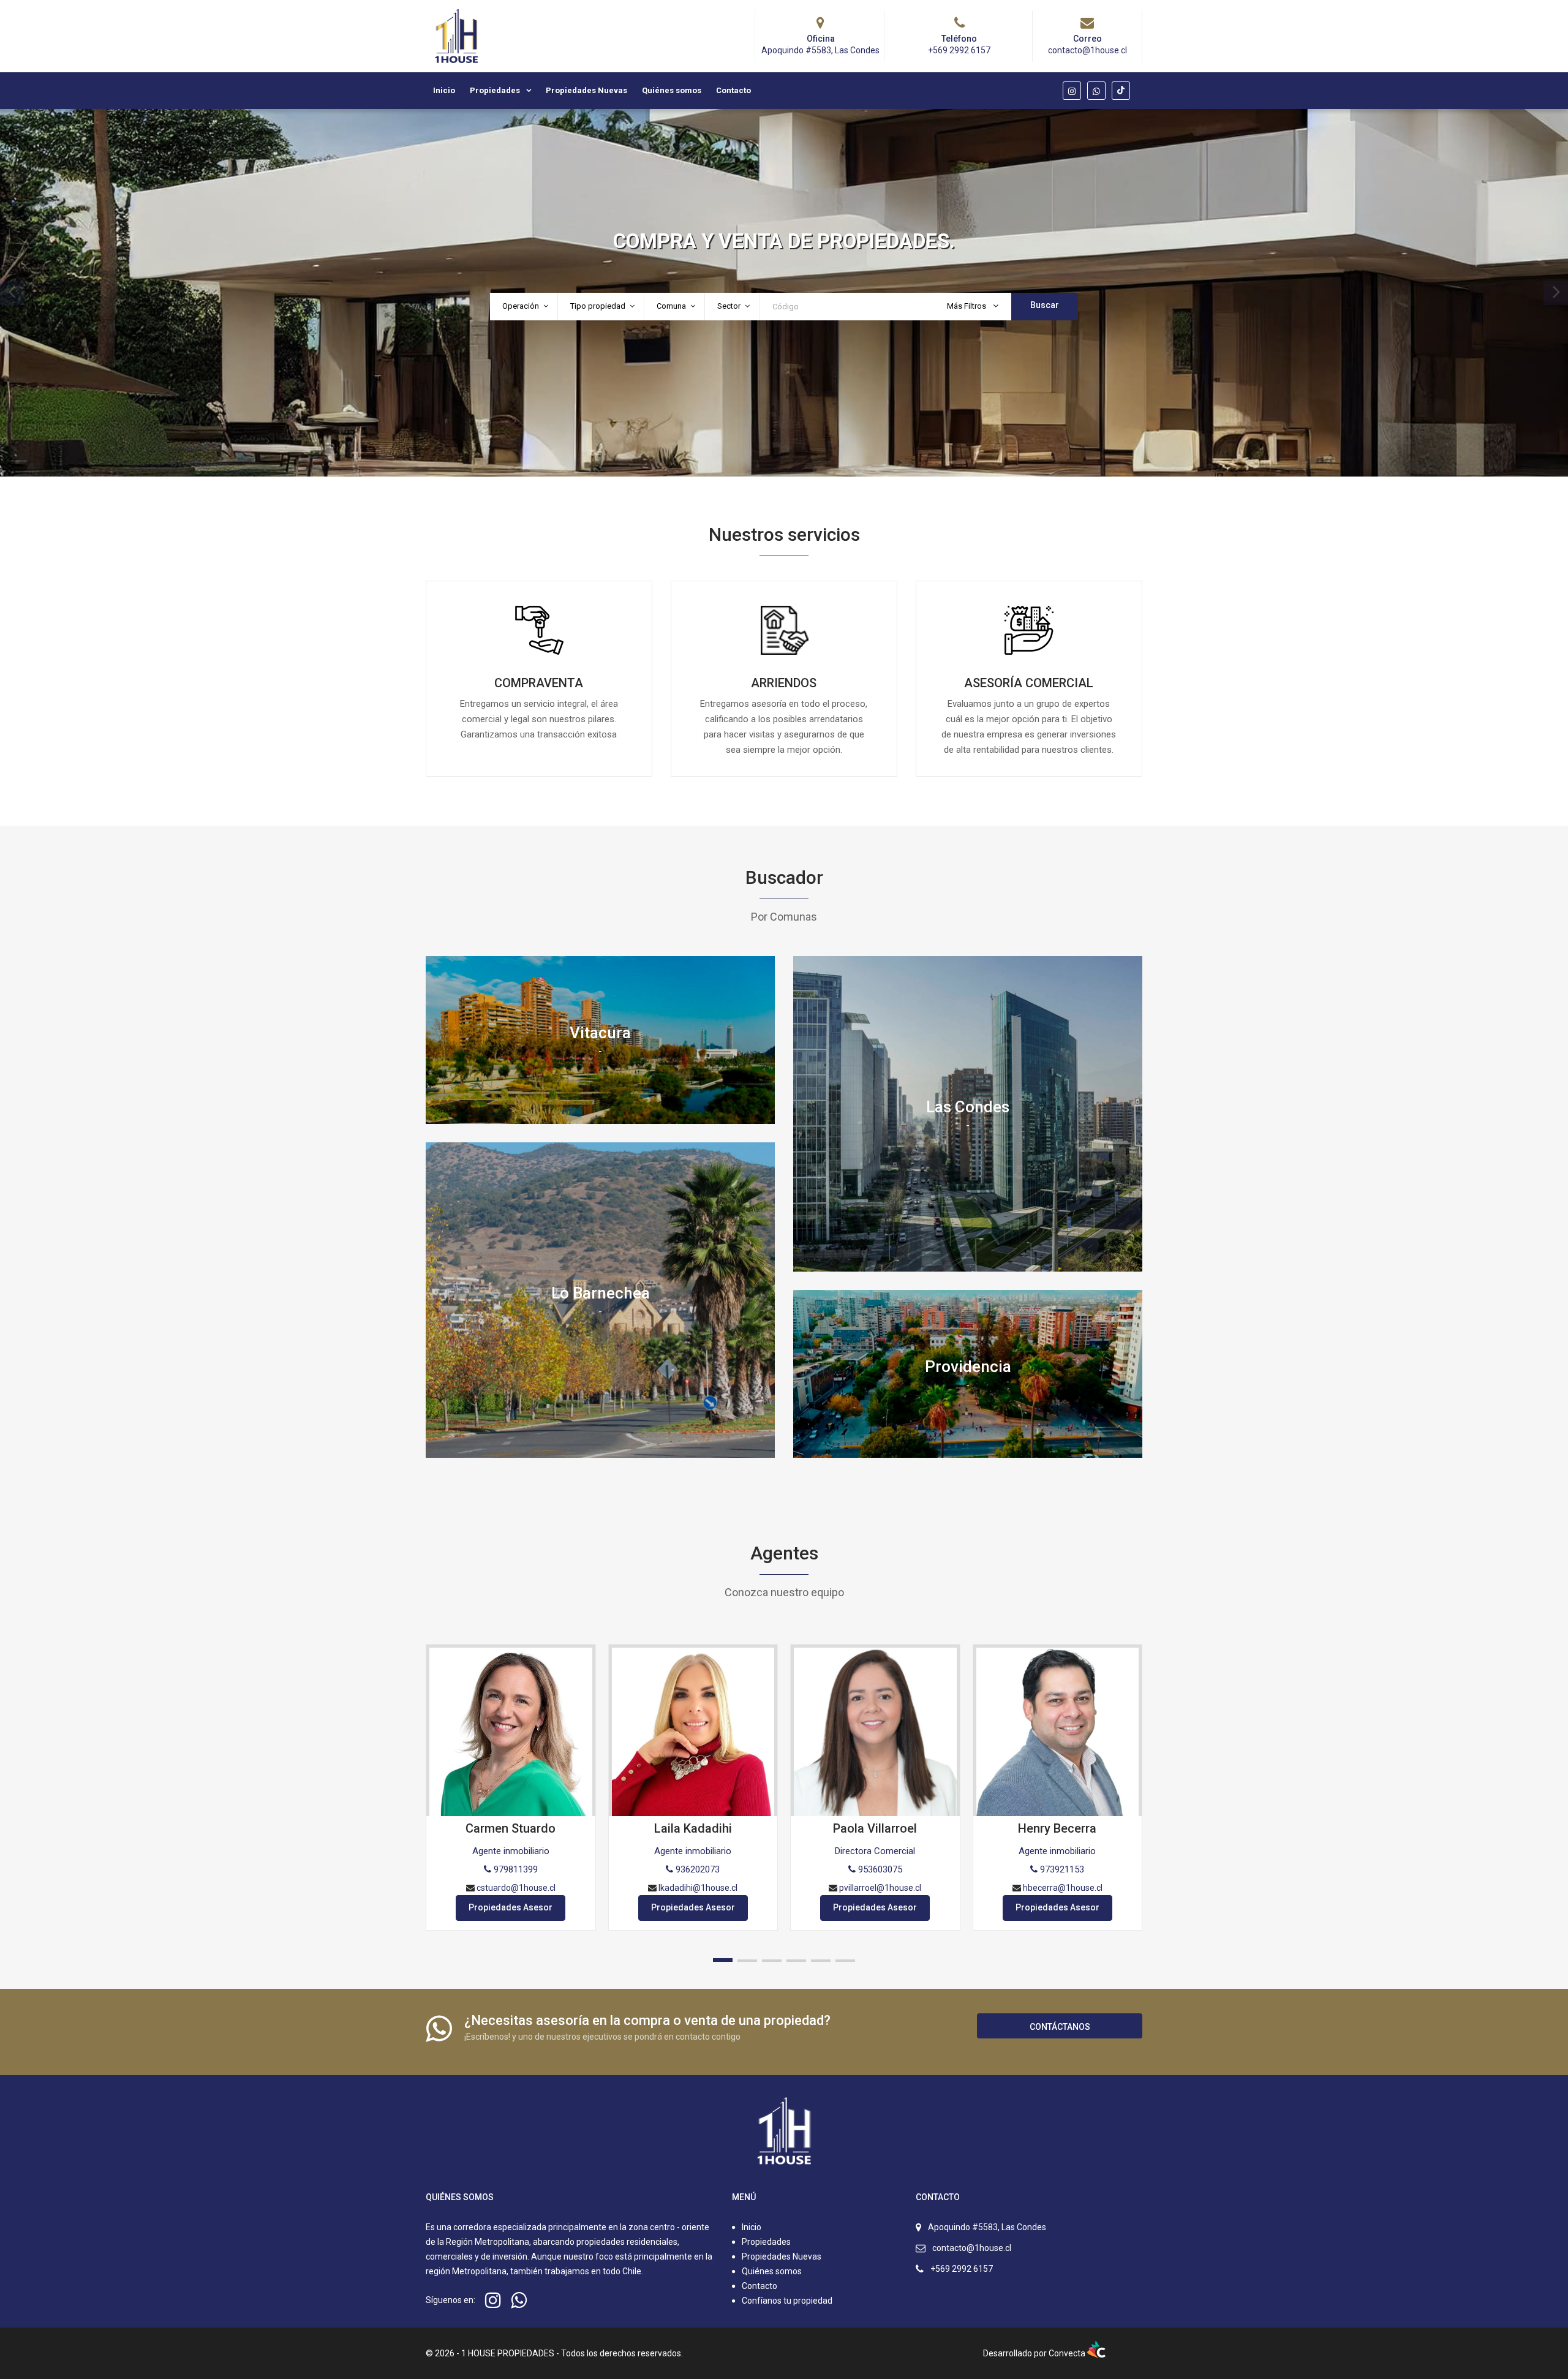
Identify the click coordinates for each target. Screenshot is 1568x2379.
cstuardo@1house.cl (516, 1888)
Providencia (968, 1367)
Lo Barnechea (601, 1292)
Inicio (444, 90)
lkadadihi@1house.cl (698, 1888)
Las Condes (968, 1106)
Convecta (1068, 2353)
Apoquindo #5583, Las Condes (987, 2227)
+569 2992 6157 (962, 2269)
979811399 (514, 1869)
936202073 (696, 1869)
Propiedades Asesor (511, 1907)
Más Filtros (967, 306)
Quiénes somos (672, 90)
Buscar (1045, 305)
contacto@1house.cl (972, 2248)
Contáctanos (1060, 2027)
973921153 (1061, 1869)
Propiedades (495, 90)
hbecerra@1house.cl (1063, 1888)
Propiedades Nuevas (586, 90)
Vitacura (600, 1033)
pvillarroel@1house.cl (880, 1888)
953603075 (879, 1869)
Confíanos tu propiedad (786, 2301)
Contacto (733, 90)
